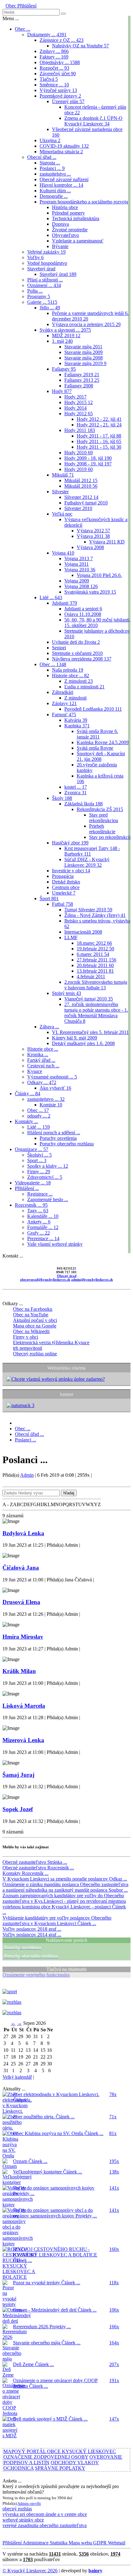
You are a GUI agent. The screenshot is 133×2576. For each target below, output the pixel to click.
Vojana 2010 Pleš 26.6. (99, 575)
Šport (49, 898)
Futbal (62, 904)
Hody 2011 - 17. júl (99, 436)
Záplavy (64, 703)
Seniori (59, 648)
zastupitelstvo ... (55, 174)
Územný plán (68, 101)
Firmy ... (39, 1172)
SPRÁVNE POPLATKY (60, 2468)
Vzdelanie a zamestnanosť (78, 241)
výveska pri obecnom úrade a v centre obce (45, 2514)
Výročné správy (58, 90)
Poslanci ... (52, 168)
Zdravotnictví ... (45, 1177)
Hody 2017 (75, 397)
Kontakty (26, 1873)
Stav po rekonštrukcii (110, 837)
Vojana (63, 553)
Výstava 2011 (93, 536)
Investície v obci (71, 871)
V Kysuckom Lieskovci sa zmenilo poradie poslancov (65, 1879)
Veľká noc (62, 514)
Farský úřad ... (41, 1060)
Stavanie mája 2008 (84, 358)
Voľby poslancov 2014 (32, 1935)
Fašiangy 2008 (79, 386)
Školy (62, 798)
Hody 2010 (79, 453)
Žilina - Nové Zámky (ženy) (95, 915)
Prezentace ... (43, 1238)
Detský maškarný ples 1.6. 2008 (83, 1043)
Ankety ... (39, 1222)
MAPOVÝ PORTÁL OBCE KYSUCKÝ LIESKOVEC (60, 2451)
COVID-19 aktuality (64, 146)
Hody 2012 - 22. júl (99, 419)
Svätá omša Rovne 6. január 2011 (97, 734)
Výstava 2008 (90, 547)
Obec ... (23, 29)
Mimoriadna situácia (61, 152)
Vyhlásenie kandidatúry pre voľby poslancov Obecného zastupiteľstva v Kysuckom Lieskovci (57, 1921)
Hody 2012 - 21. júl (99, 425)
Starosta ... (50, 163)
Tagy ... (38, 1211)
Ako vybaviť (55, 1088)
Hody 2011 (80, 430)
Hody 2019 (79, 469)
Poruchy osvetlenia (58, 1138)
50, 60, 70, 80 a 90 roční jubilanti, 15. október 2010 (97, 623)
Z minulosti (79, 681)
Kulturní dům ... (55, 191)
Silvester (60, 492)
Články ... (28, 1094)
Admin (27, 1475)
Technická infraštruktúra (76, 218)
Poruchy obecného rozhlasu (67, 1144)
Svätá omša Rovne (95, 748)
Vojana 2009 (77, 581)
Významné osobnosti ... (52, 1077)
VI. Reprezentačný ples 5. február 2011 (90, 1032)
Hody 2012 (79, 414)
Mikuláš (63, 475)
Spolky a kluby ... (48, 1166)
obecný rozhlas (17, 2509)
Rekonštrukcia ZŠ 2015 (100, 809)
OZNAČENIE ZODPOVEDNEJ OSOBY (46, 2457)
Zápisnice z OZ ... (62, 40)
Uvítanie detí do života (76, 642)
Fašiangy (64, 369)
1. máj (62, 341)
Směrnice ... (54, 85)
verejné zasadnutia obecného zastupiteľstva (45, 2525)
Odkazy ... (42, 1082)
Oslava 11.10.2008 (83, 614)
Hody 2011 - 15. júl (99, 447)
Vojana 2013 (79, 558)
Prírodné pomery (68, 213)
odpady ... (39, 1116)
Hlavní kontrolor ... (61, 185)
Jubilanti (64, 603)
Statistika (58, 2543)
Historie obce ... (71, 676)
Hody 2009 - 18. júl (88, 458)
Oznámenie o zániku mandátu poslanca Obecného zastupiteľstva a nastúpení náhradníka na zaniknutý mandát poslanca (65, 1887)
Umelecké (64, 893)
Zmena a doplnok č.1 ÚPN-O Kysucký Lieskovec (93, 121)
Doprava (60, 224)
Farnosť (64, 715)
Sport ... (37, 1160)
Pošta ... (35, 291)
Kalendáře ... (43, 1216)
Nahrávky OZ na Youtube (80, 46)
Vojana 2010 (80, 570)
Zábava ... (49, 1027)
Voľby (35, 257)
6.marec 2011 (93, 954)
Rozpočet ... (54, 68)
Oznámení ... (44, 285)
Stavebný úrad (41, 269)
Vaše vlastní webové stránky (55, 1244)
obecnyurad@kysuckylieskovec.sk (45, 1279)
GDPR (99, 2543)
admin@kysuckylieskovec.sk (92, 1279)
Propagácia (63, 876)
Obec (11, 6)
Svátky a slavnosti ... (65, 330)
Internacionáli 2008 (83, 932)
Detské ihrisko (66, 882)
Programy (39, 296)
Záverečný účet (58, 74)
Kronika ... (38, 1055)
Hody (62, 391)
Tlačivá (49, 79)
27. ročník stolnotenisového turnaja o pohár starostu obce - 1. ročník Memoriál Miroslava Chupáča (96, 1013)
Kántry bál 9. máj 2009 (75, 1038)
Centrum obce (66, 887)
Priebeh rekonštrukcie (102, 829)
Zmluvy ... (54, 51)
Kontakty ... (26, 1121)
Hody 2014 (75, 408)
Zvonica (75, 793)
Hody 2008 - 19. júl (88, 464)
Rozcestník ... (31, 1205)
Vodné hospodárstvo (47, 263)
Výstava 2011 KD (107, 542)
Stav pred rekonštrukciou (104, 818)
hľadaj (69, 1493)
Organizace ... (32, 1149)
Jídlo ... (50, 308)
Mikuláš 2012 (81, 480)
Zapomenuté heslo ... (48, 1199)
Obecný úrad (67, 1276)
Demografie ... (54, 196)
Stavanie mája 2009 (84, 352)
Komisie (51, 1105)
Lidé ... (51, 597)
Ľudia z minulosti (84, 687)
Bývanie (60, 246)
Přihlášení (26, 6)
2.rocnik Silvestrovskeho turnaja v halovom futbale (96, 985)
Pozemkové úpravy (60, 96)
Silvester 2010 (78, 508)
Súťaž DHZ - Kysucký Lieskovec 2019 (87, 862)
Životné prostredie (70, 230)
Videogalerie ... (33, 1183)
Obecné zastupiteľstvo (35, 1862)
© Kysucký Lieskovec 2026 (30, 2571)
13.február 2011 (95, 971)
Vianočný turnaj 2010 (89, 999)
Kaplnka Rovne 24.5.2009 (103, 742)
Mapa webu (80, 2543)
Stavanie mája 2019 (85, 363)
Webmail (116, 2543)
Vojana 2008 (81, 586)
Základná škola (84, 804)
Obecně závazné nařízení (64, 179)
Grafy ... (39, 1233)
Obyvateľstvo (65, 235)
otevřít (35, 2503)
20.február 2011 (95, 965)
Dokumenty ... (47, 35)
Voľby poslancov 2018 (32, 1929)
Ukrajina (50, 140)
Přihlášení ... (27, 1188)
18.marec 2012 (94, 943)
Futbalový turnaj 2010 (86, 503)
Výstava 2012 (93, 531)
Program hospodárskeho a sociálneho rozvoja (84, 202)
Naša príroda (68, 670)
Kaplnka (77, 726)
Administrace (35, 2543)
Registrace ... (40, 1194)
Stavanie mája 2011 (83, 347)
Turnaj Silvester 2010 (88, 910)
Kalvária (76, 720)
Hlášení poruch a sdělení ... (54, 1133)
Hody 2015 (79, 402)
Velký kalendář (17, 2077)
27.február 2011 (97, 960)
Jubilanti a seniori (83, 609)
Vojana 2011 (77, 564)
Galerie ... (42, 302)
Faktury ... (54, 57)
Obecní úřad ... (42, 157)
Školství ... (39, 1155)
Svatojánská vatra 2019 (90, 592)
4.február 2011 (91, 976)
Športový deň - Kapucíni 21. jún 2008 (101, 756)
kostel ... (76, 787)
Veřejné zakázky (46, 252)
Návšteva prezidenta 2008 (82, 659)
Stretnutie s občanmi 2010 (77, 653)
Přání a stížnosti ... (45, 280)
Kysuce (35, 1071)
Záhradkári (63, 692)
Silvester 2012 (81, 497)
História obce (65, 207)
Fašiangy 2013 (82, 380)
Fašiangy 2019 (82, 375)
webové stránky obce (23, 2520)
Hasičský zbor (70, 843)
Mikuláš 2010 (81, 486)
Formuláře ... (43, 1227)
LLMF (71, 937)
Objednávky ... (60, 62)
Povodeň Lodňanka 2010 (93, 709)
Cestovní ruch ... (43, 1066)
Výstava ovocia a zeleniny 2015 (86, 324)
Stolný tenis (66, 993)
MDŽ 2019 (66, 336)
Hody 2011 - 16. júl (99, 441)
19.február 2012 (95, 949)
